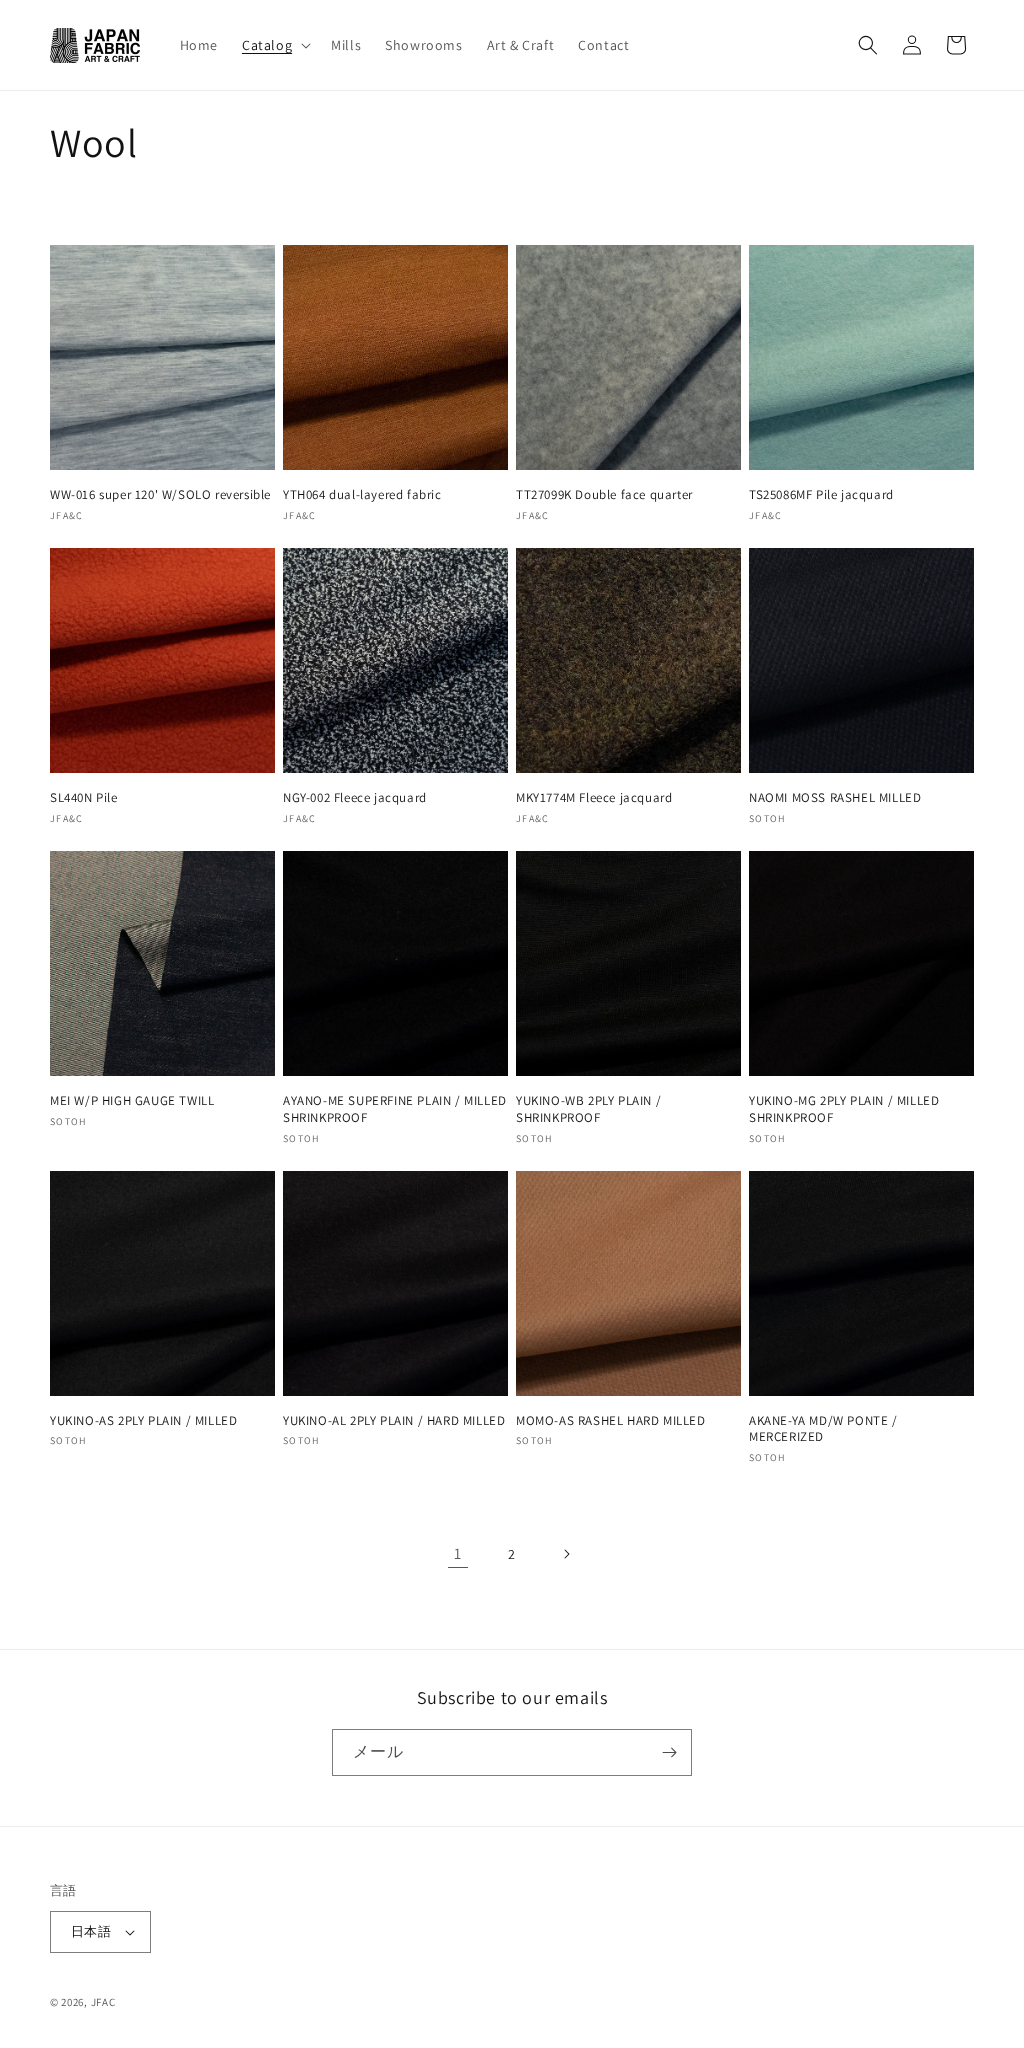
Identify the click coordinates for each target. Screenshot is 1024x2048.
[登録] (669, 1752)
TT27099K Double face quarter (604, 495)
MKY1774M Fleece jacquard (594, 798)
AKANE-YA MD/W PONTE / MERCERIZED (823, 1429)
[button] (274, 45)
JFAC (103, 2002)
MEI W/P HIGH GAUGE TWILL (132, 1101)
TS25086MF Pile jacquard (821, 495)
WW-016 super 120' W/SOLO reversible (160, 495)
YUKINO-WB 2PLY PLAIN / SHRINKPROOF (588, 1109)
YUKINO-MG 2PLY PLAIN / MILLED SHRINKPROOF (844, 1109)
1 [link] (458, 1553)
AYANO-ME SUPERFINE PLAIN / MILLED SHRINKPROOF (395, 1109)
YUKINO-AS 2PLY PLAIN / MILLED (143, 1421)
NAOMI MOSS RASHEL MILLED (835, 798)
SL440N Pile (84, 798)
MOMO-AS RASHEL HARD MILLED (611, 1421)
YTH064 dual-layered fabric (362, 495)
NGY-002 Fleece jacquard (355, 798)
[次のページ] (566, 1554)
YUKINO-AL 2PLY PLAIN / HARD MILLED (394, 1421)
